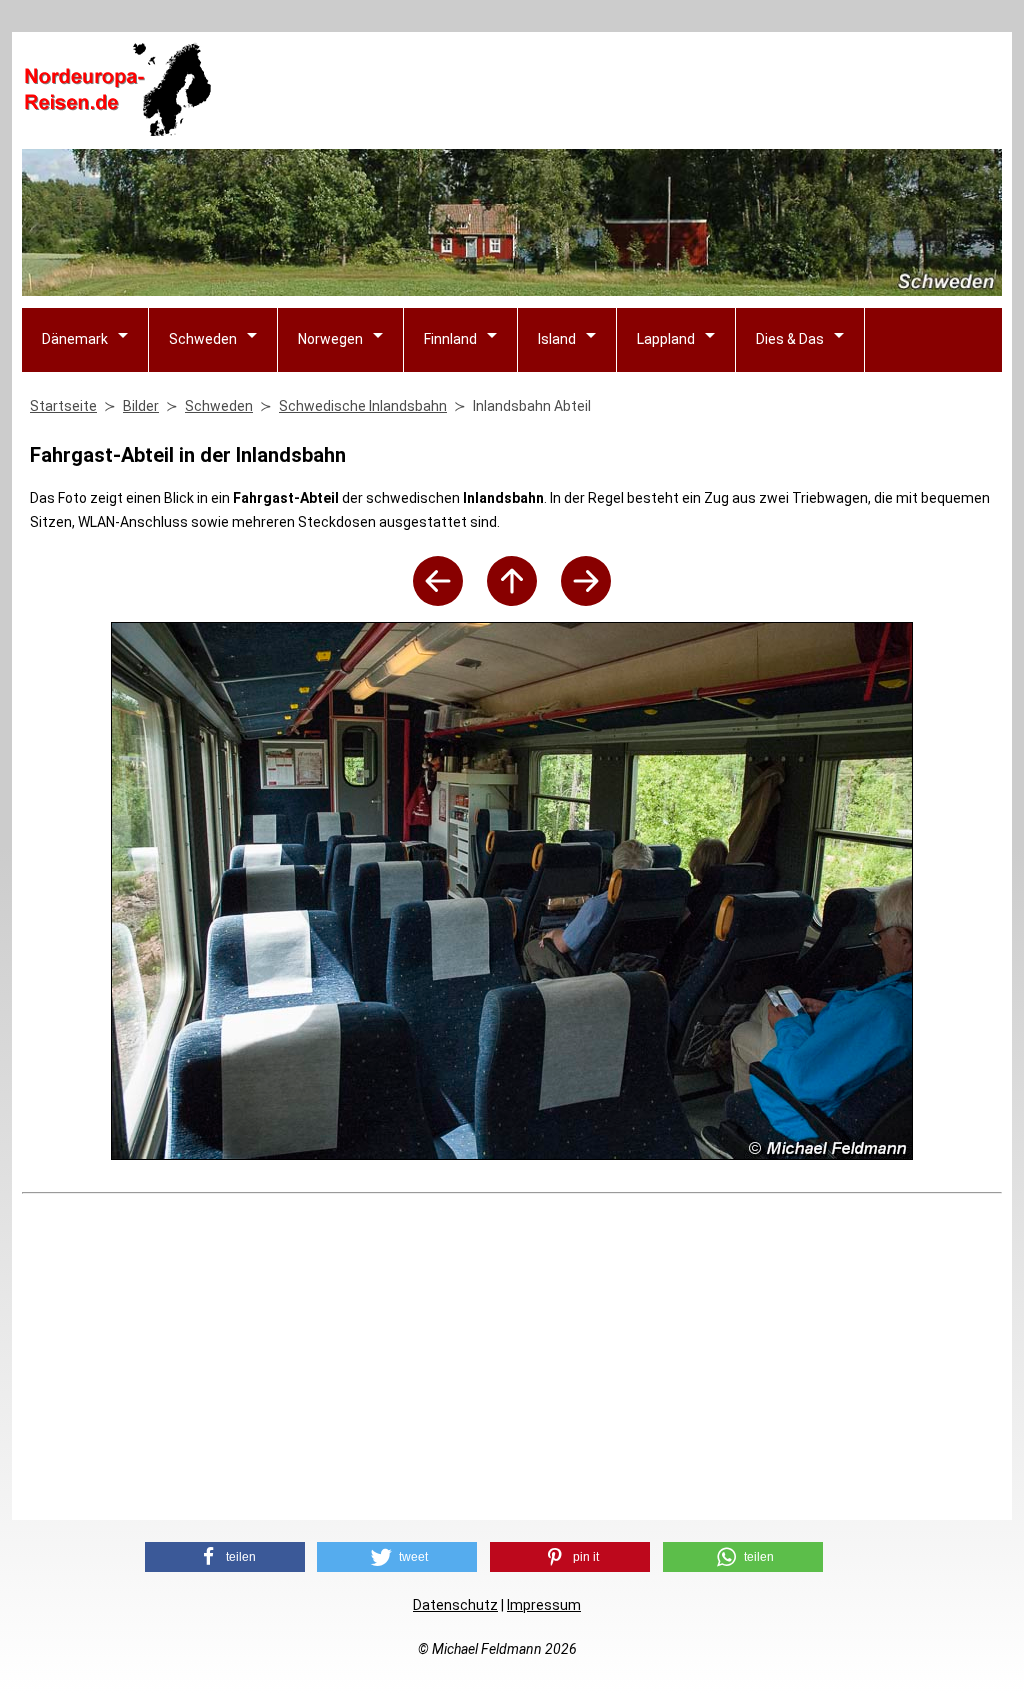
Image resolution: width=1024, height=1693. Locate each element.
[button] (225, 1557)
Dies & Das (790, 339)
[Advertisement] (638, 91)
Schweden (203, 339)
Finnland (450, 339)
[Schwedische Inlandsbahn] (512, 600)
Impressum (544, 1605)
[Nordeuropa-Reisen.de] (117, 127)
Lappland (666, 339)
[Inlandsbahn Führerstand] (438, 600)
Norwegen (330, 339)
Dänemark (75, 339)
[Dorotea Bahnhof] (586, 600)
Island (557, 339)
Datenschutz (455, 1605)
